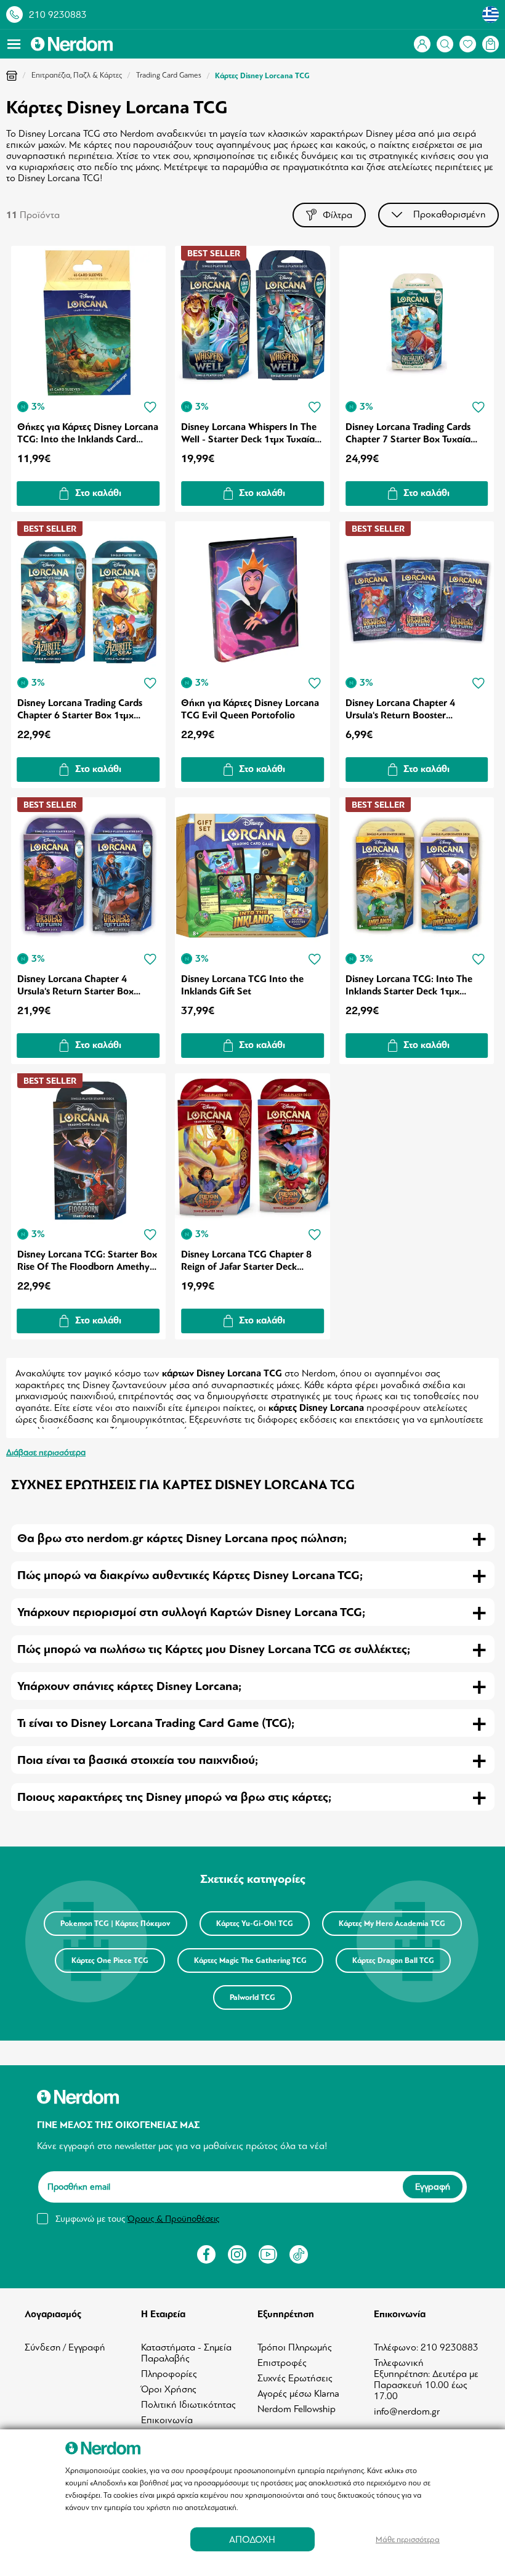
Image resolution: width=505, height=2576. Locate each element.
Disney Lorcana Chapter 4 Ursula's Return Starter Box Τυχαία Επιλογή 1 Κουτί (75, 985)
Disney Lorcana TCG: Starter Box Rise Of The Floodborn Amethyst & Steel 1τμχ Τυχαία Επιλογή (87, 1261)
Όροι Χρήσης (169, 2389)
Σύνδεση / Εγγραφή (65, 2347)
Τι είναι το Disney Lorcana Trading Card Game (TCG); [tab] (156, 1723)
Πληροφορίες (169, 2374)
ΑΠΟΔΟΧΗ (252, 2539)
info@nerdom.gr (407, 2411)
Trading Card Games (169, 75)
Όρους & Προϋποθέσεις (173, 2219)
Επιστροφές (282, 2363)
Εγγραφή (433, 2187)
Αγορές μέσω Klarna (298, 2394)
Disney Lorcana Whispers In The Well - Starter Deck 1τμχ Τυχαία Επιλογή (249, 433)
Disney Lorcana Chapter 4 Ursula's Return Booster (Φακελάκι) (400, 709)
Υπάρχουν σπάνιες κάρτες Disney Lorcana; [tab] (129, 1686)
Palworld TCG (252, 1997)
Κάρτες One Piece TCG (110, 1960)
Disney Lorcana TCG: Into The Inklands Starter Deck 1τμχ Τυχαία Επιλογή (409, 985)
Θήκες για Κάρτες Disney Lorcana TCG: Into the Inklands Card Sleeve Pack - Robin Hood (88, 433)
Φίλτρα (337, 215)
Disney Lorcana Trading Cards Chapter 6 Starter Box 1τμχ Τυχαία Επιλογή (80, 709)
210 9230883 (58, 15)
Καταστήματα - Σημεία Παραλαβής (186, 2353)
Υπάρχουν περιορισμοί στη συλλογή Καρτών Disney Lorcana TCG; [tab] (191, 1612)
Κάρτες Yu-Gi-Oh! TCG (255, 1924)
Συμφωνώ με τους (137, 2219)
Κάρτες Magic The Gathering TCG (250, 1960)
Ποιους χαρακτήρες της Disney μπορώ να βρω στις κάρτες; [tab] (174, 1797)
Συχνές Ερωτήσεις (295, 2378)
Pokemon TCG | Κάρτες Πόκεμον (115, 1924)
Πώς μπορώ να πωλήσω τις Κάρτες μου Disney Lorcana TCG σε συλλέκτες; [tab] (214, 1649)
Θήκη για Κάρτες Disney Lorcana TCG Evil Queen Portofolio (250, 709)
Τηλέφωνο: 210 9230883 (426, 2347)
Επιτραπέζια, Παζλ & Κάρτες (77, 75)
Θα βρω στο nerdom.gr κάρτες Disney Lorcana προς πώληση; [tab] (182, 1538)
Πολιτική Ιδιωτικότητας (188, 2405)
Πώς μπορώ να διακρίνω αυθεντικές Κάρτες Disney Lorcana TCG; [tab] (190, 1575)
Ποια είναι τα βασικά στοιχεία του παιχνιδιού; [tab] (138, 1760)
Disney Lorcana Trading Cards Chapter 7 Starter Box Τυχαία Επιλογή (408, 433)
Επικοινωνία (167, 2420)
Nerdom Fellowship (297, 2409)
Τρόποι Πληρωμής (295, 2347)
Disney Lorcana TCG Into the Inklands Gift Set (242, 985)
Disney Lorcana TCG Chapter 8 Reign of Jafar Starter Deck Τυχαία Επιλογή (246, 1261)
